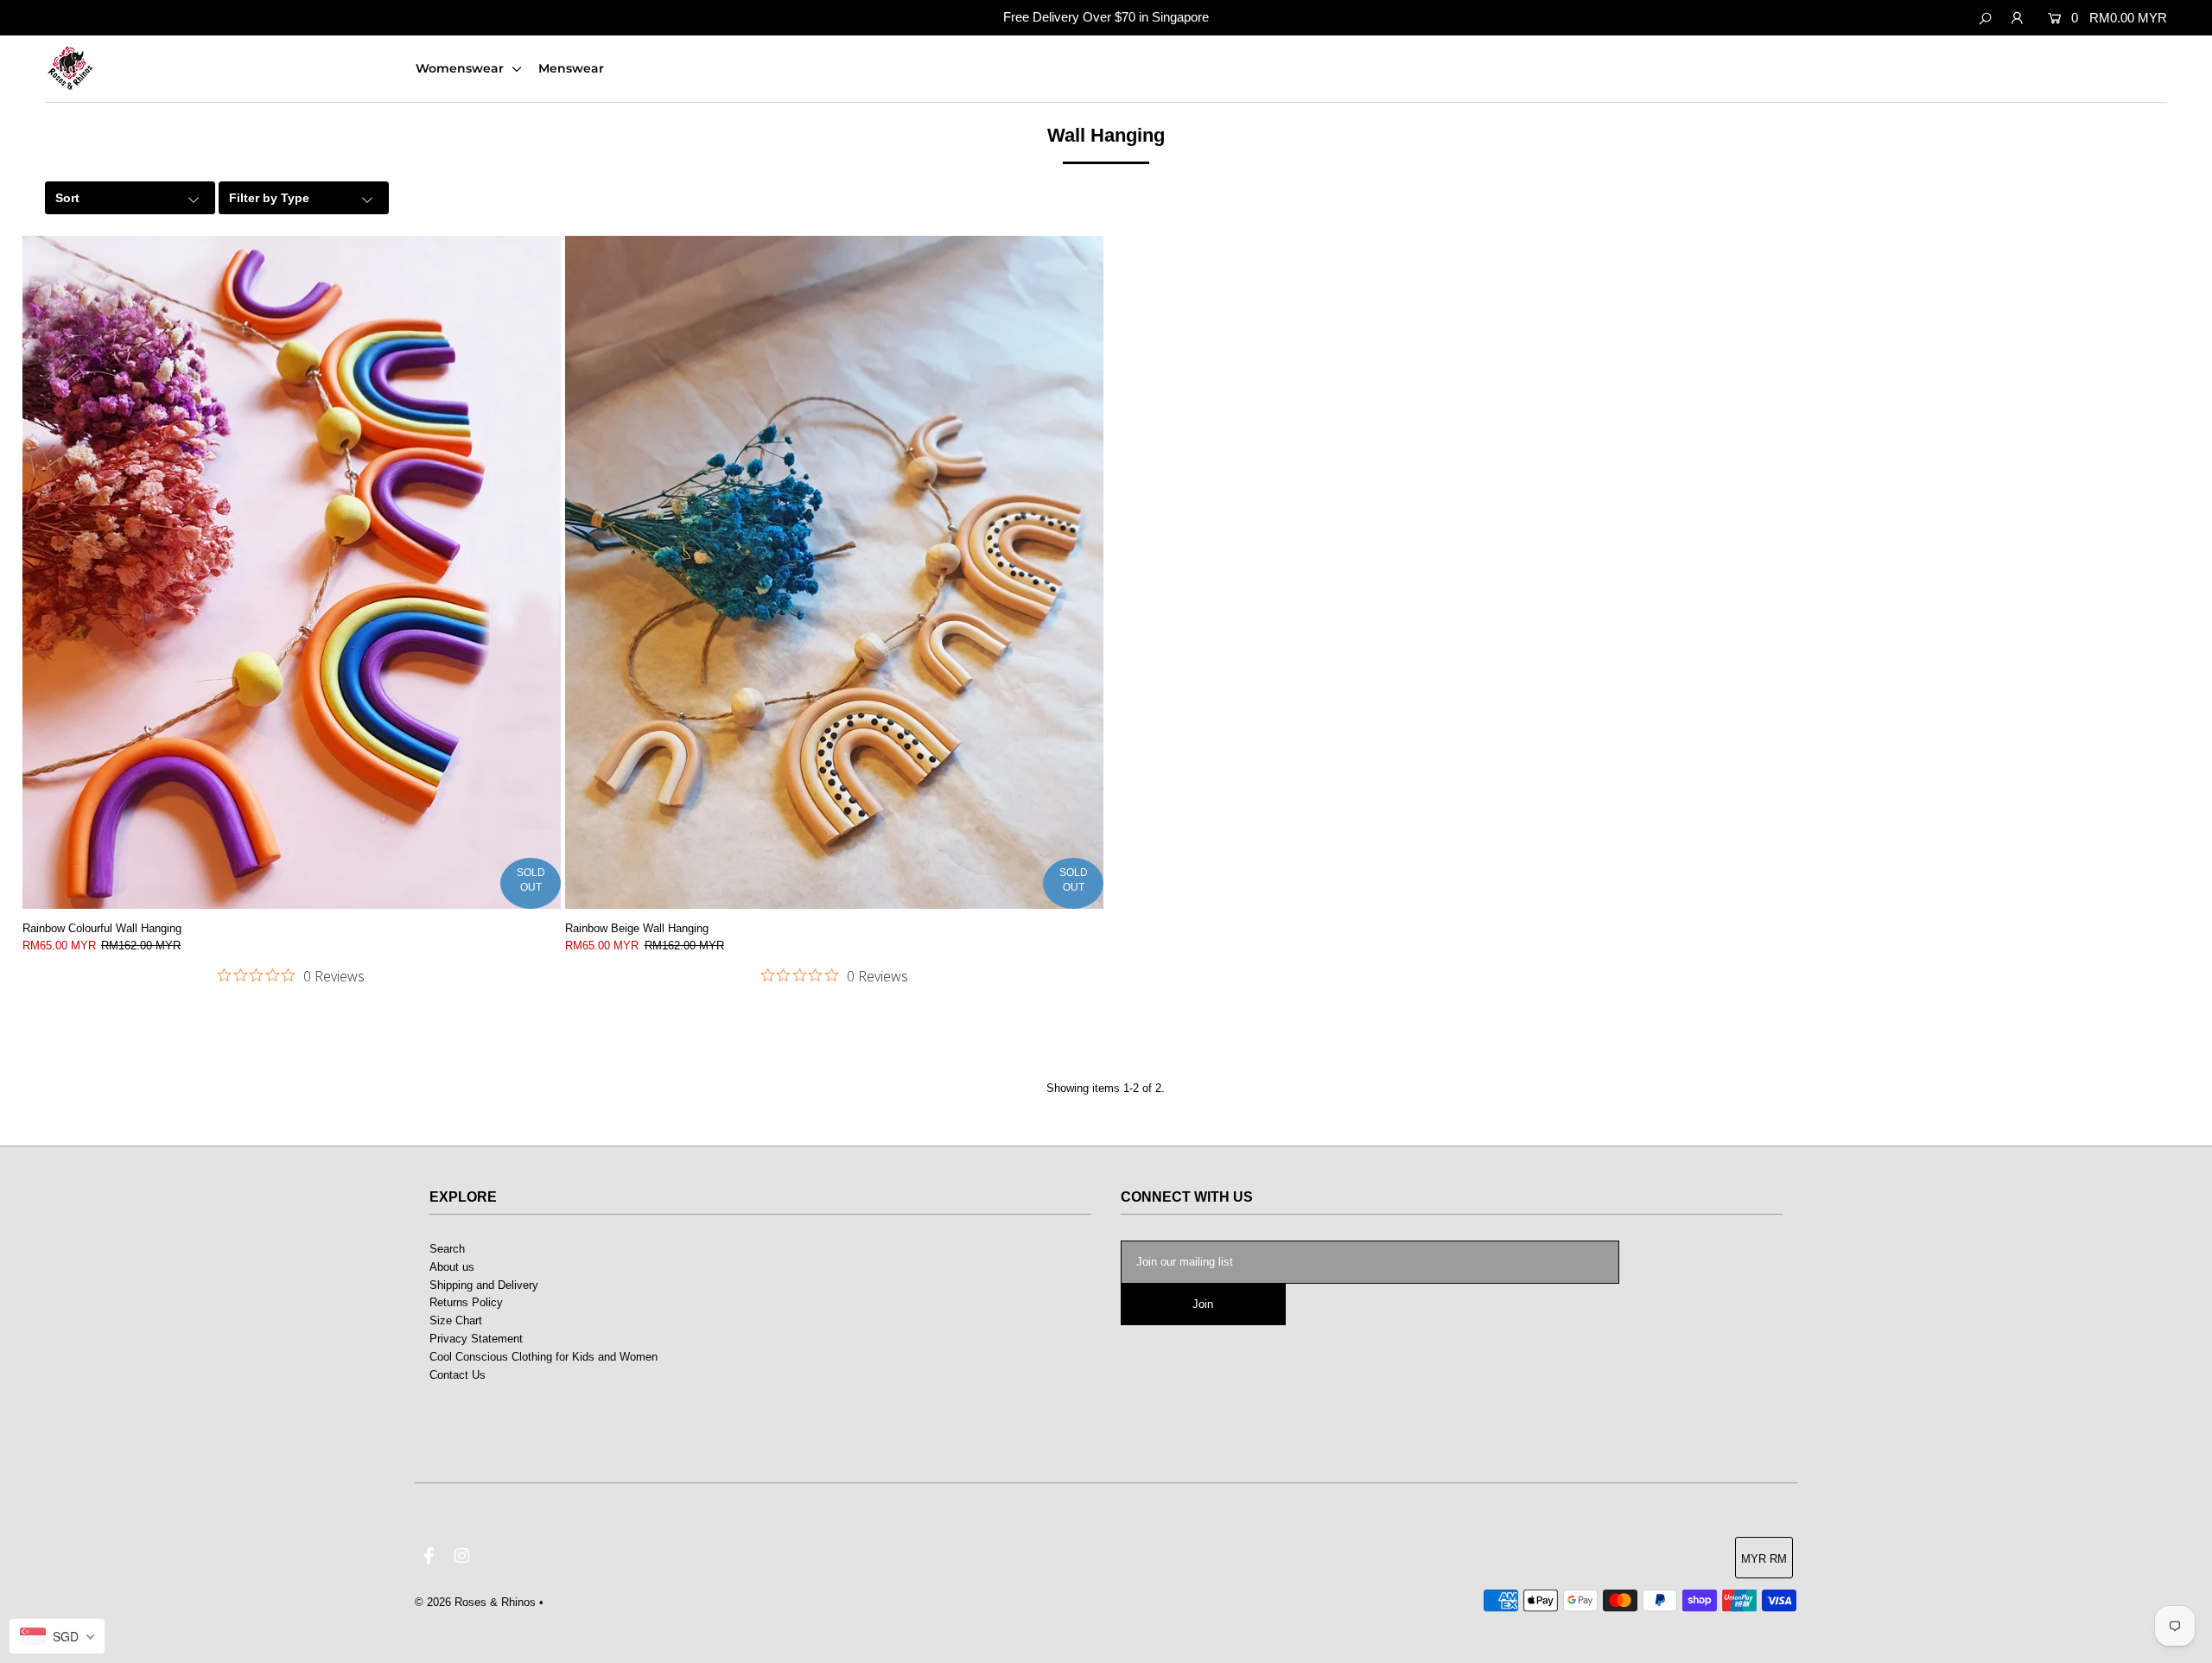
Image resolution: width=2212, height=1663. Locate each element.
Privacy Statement (476, 1339)
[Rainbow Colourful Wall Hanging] (292, 572)
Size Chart (456, 1320)
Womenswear (461, 68)
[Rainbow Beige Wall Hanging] (834, 572)
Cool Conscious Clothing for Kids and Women (543, 1357)
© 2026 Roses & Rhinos (475, 1602)
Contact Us (458, 1375)
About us (452, 1267)
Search (447, 1249)
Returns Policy (466, 1302)
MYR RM (1764, 1559)
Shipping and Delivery (484, 1285)
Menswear (571, 68)
